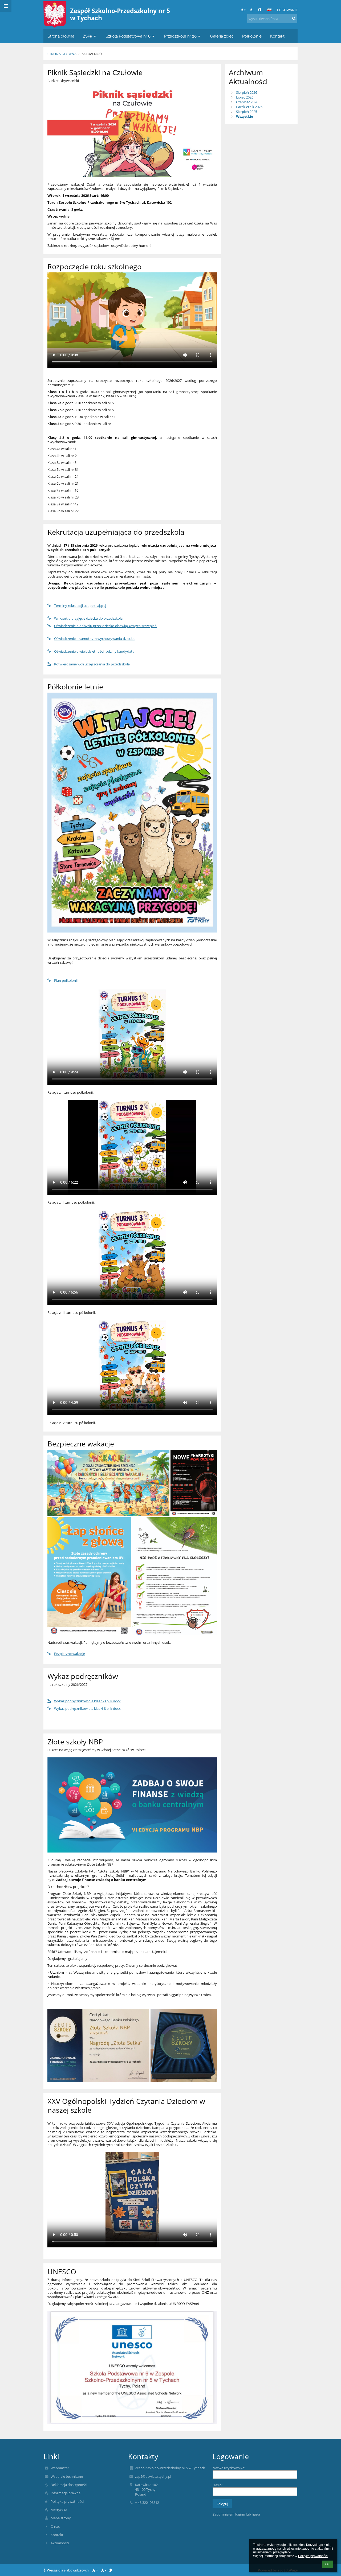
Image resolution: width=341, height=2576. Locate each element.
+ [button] (245, 10)
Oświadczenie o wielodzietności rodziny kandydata (94, 651)
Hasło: (218, 2485)
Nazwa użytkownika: (229, 2468)
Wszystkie (245, 116)
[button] (260, 10)
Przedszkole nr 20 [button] (180, 36)
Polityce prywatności (313, 2556)
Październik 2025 (249, 107)
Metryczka (59, 2510)
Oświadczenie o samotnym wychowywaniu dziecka (94, 639)
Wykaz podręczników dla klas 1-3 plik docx (87, 1701)
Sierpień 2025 (247, 112)
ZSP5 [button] (88, 36)
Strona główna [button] (61, 36)
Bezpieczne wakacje (70, 1654)
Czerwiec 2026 (247, 102)
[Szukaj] (294, 18)
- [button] (253, 10)
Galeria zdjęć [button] (222, 36)
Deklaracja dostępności (69, 2485)
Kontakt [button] (277, 36)
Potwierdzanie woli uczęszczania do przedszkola (92, 664)
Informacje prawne (66, 2493)
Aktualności (93, 54)
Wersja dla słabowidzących (68, 2570)
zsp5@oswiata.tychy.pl (153, 2476)
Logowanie (287, 10)
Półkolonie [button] (252, 36)
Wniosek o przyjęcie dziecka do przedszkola (88, 618)
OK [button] (328, 2564)
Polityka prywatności (67, 2501)
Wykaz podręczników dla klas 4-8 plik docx (87, 1708)
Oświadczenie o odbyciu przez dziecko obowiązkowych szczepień (105, 626)
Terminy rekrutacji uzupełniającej (80, 606)
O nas (55, 2526)
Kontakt (57, 2535)
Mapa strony (61, 2518)
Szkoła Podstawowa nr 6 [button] (128, 36)
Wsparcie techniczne (67, 2476)
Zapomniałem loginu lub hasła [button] (236, 2514)
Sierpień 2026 (247, 92)
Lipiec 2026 (245, 97)
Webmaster (60, 2468)
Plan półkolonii (66, 980)
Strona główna (62, 54)
